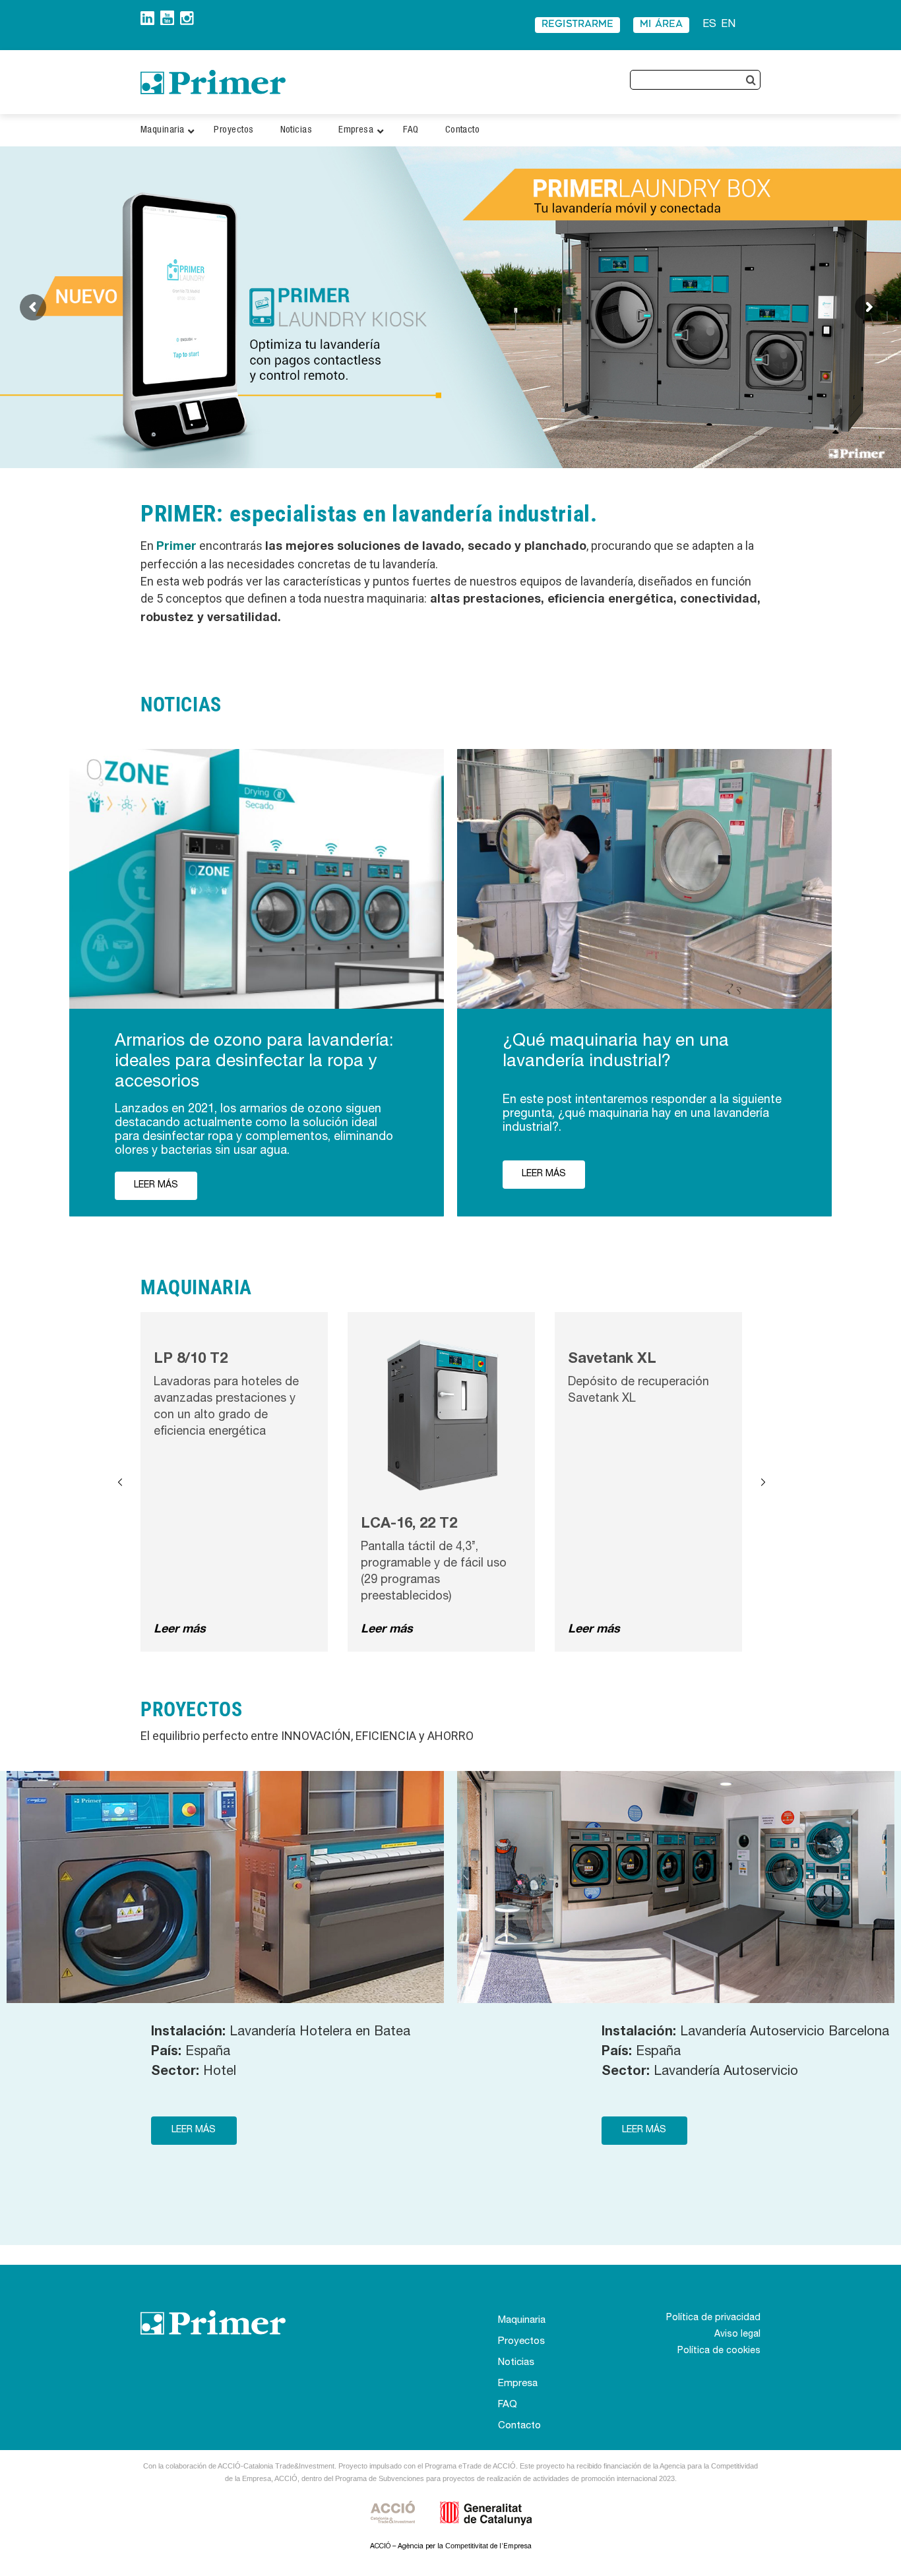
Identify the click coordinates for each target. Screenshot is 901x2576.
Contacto (519, 2426)
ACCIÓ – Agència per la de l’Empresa (451, 2547)
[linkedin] (147, 16)
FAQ (508, 2405)
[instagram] (187, 16)
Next (763, 1482)
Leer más (180, 1630)
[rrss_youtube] (167, 15)
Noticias (516, 2363)
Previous (120, 1482)
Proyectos (521, 2342)
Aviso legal (737, 2335)
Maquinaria (522, 2321)
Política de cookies (719, 2351)
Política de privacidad (713, 2318)
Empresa (518, 2384)
